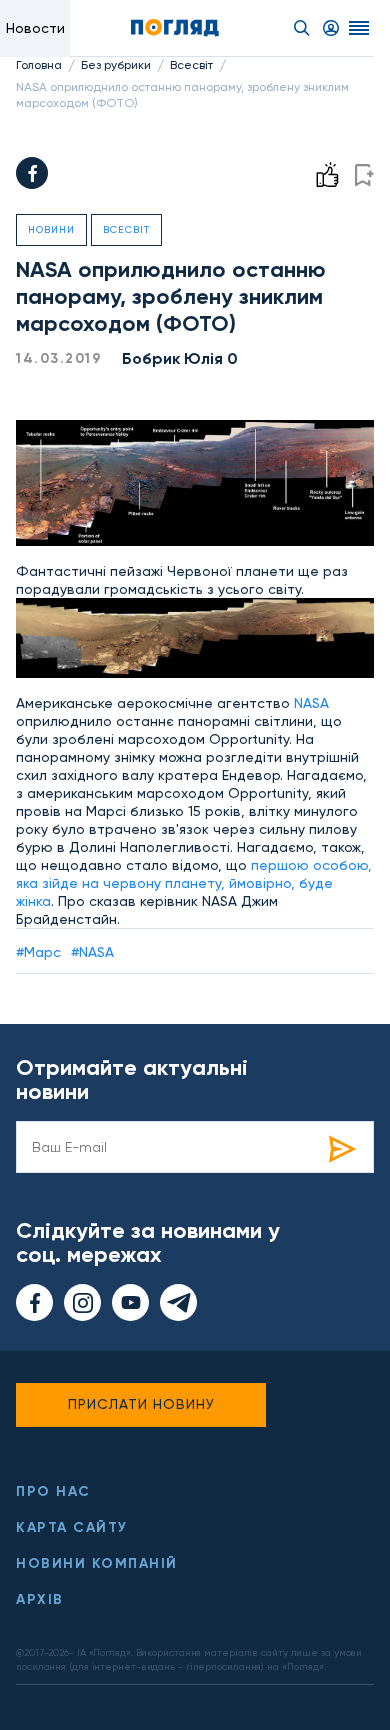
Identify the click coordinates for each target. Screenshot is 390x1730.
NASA (311, 703)
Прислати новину (141, 1404)
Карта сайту (72, 1527)
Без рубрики (116, 65)
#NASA (92, 952)
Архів (40, 1599)
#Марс (38, 952)
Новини (51, 229)
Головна (39, 65)
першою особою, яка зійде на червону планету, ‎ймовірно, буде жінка (194, 883)
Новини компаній (97, 1563)
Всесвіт (191, 65)
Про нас (53, 1491)
